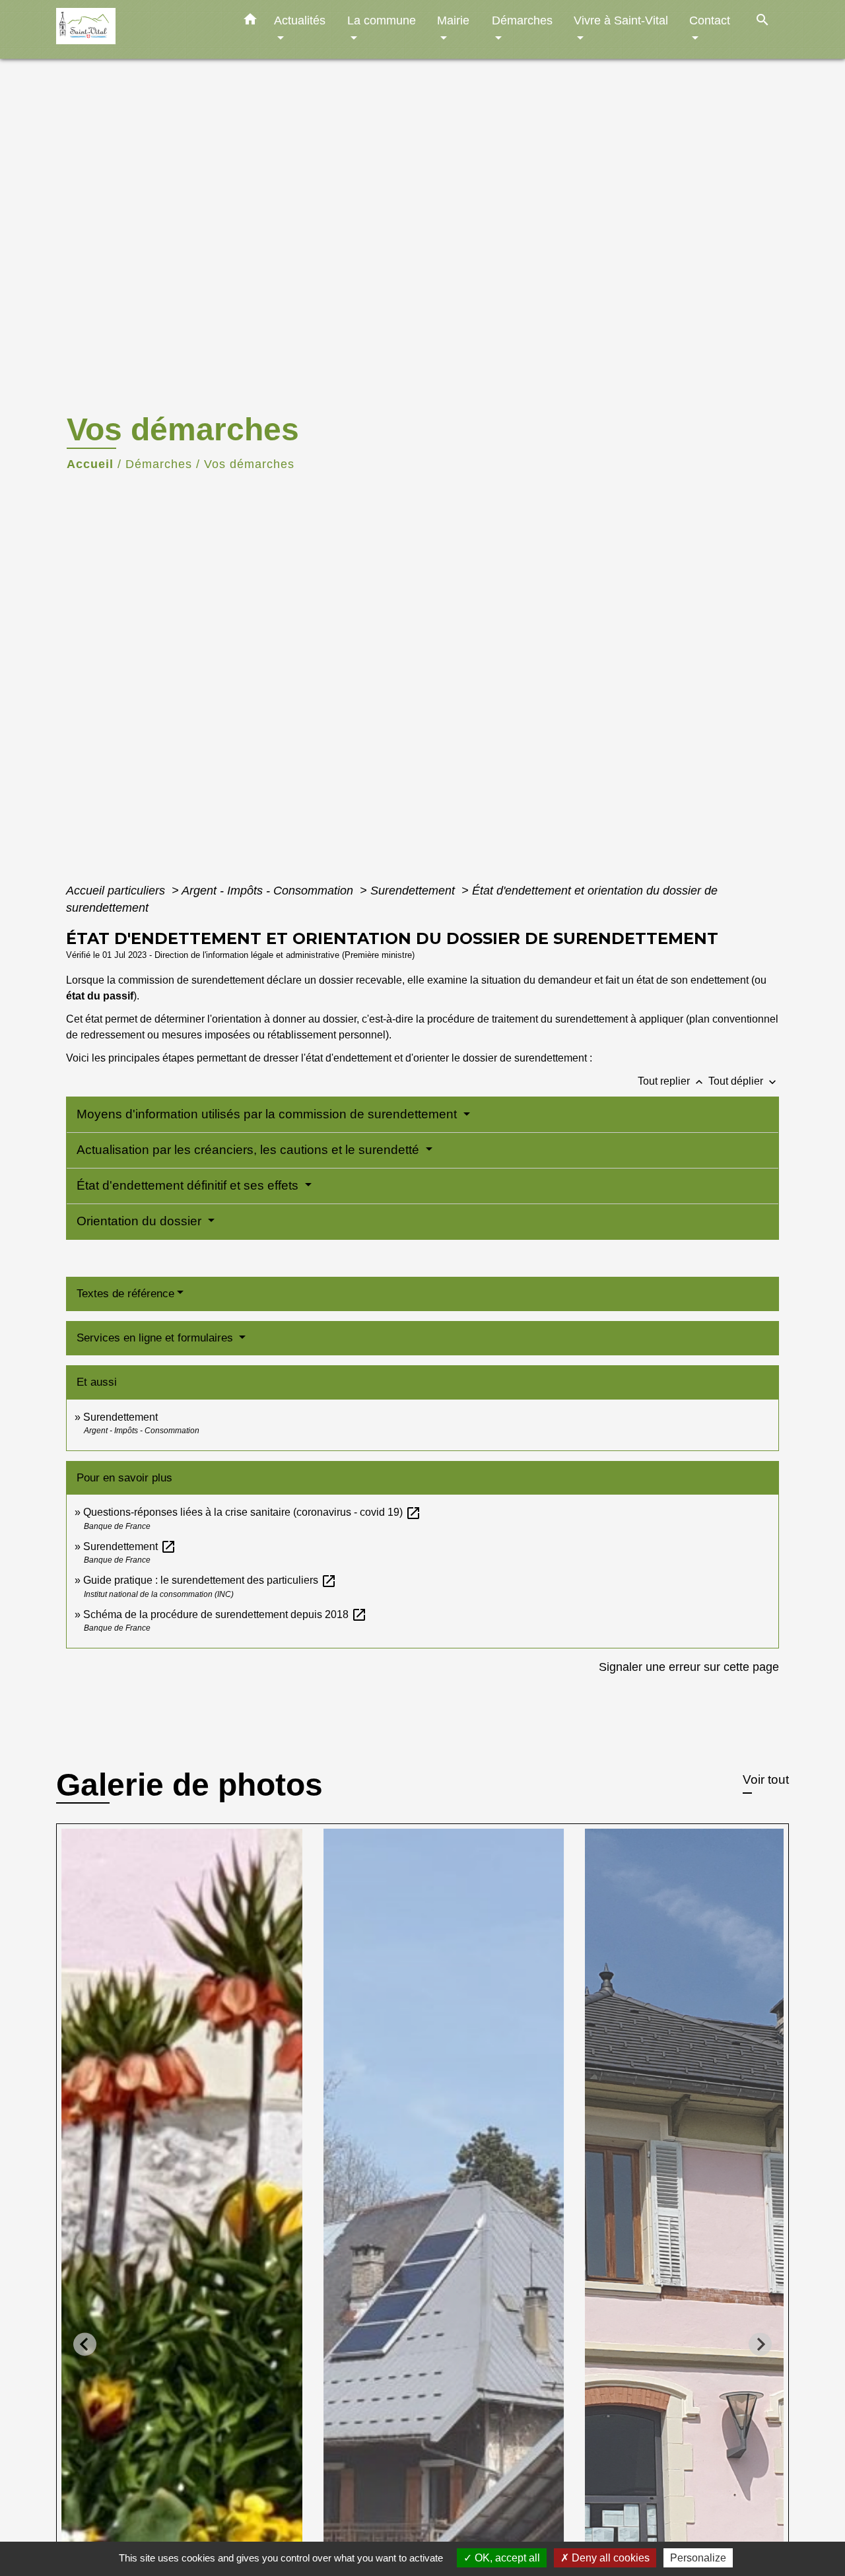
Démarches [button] (522, 20)
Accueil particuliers (117, 891)
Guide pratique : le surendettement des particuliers (210, 1580)
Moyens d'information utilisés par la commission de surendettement (268, 1114)
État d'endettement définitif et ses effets (189, 1185)
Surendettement (414, 891)
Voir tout (766, 1779)
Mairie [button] (453, 20)
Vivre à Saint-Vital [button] (621, 20)
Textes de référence (125, 1294)
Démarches (159, 464)
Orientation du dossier (141, 1221)
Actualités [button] (300, 20)
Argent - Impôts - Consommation (269, 891)
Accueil (90, 464)
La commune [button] (382, 20)
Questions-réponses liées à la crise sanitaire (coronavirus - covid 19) (252, 1512)
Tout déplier (744, 1081)
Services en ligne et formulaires (156, 1338)
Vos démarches (249, 464)
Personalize (698, 2558)
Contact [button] (710, 20)
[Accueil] (139, 29)
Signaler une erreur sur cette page (689, 1667)
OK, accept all (506, 2558)
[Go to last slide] (85, 2344)
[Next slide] (760, 2344)
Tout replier (672, 1081)
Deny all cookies (609, 2558)
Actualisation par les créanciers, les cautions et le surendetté (250, 1150)
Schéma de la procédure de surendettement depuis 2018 (225, 1614)
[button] (250, 22)
